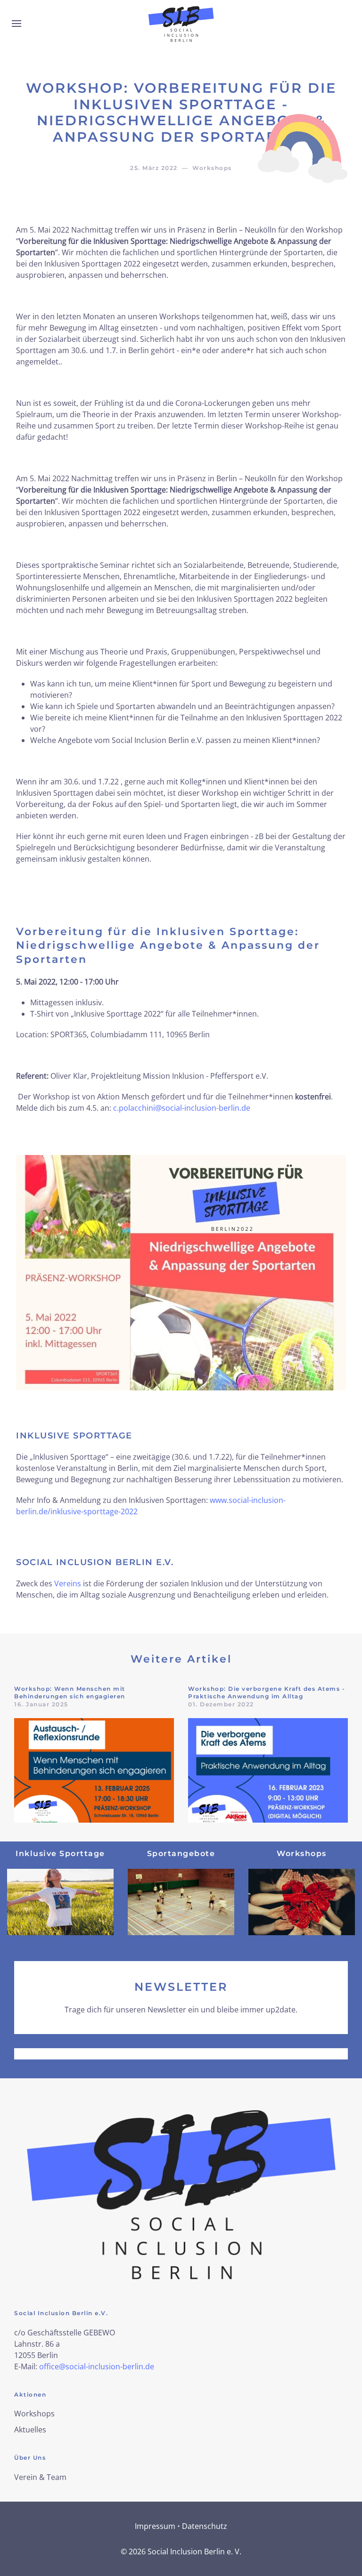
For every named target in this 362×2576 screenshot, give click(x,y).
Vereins (68, 1583)
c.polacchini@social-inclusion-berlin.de (182, 1108)
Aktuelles (30, 2430)
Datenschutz (205, 2526)
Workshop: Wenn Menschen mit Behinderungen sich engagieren (70, 1693)
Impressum (155, 2526)
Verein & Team (40, 2477)
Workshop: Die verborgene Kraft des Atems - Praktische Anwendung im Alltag (267, 1693)
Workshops (34, 2414)
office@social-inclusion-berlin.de (97, 2366)
